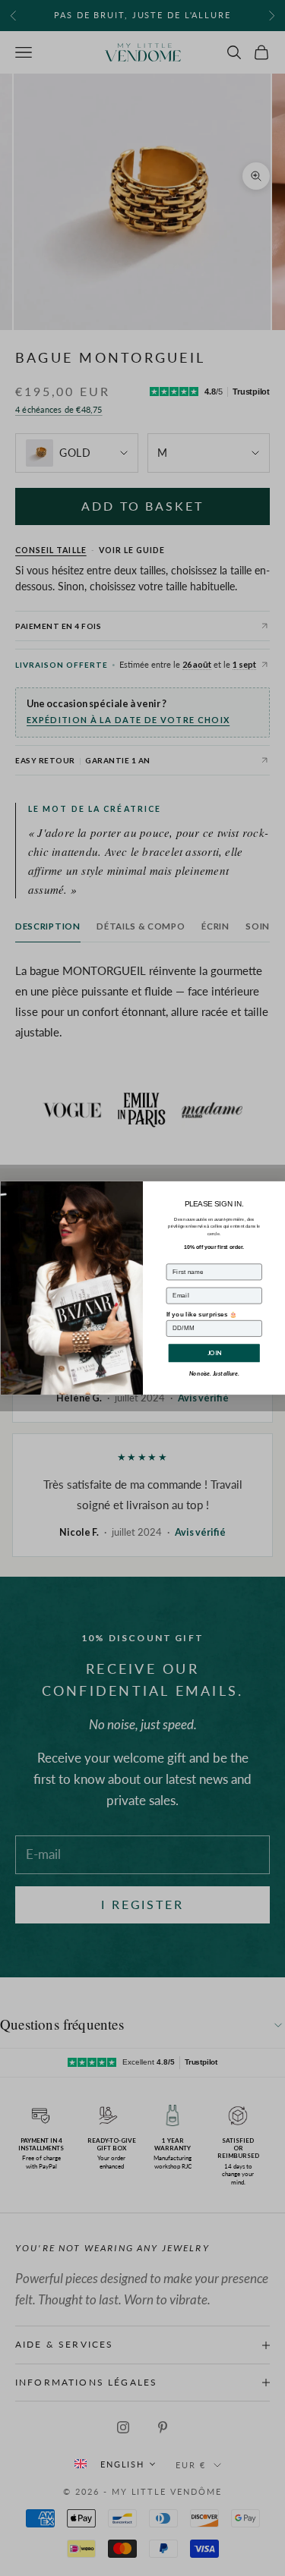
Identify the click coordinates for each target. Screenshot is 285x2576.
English (123, 2464)
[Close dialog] (277, 1189)
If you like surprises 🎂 (201, 1314)
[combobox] (115, 2464)
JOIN (214, 1352)
